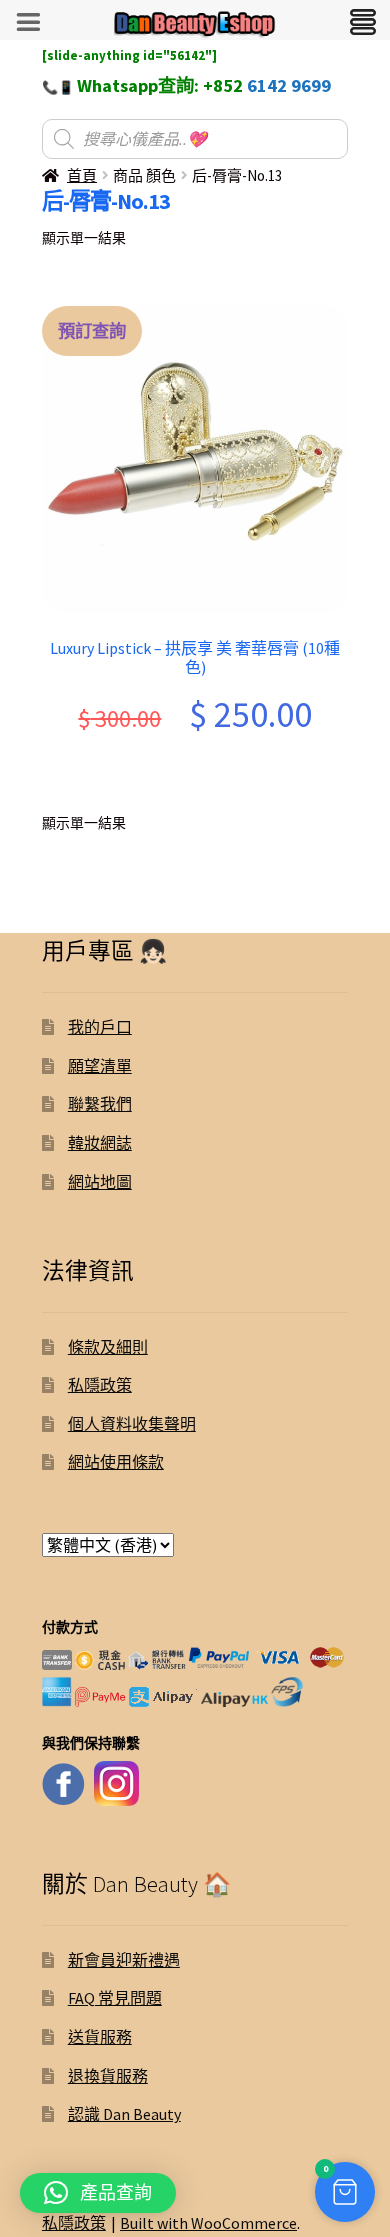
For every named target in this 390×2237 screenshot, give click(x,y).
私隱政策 (100, 1385)
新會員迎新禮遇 (124, 1960)
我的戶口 (100, 1027)
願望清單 (100, 1066)
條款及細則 (108, 1347)
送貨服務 (100, 2037)
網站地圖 (100, 1182)
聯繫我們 (100, 1104)
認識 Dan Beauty (124, 2114)
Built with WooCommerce (208, 2223)
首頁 (82, 175)
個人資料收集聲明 (132, 1424)
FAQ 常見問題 (115, 1998)
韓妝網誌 (100, 1143)
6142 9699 (289, 85)
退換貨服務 (108, 2076)
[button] (345, 2192)
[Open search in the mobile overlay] (195, 139)
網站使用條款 (116, 1462)
